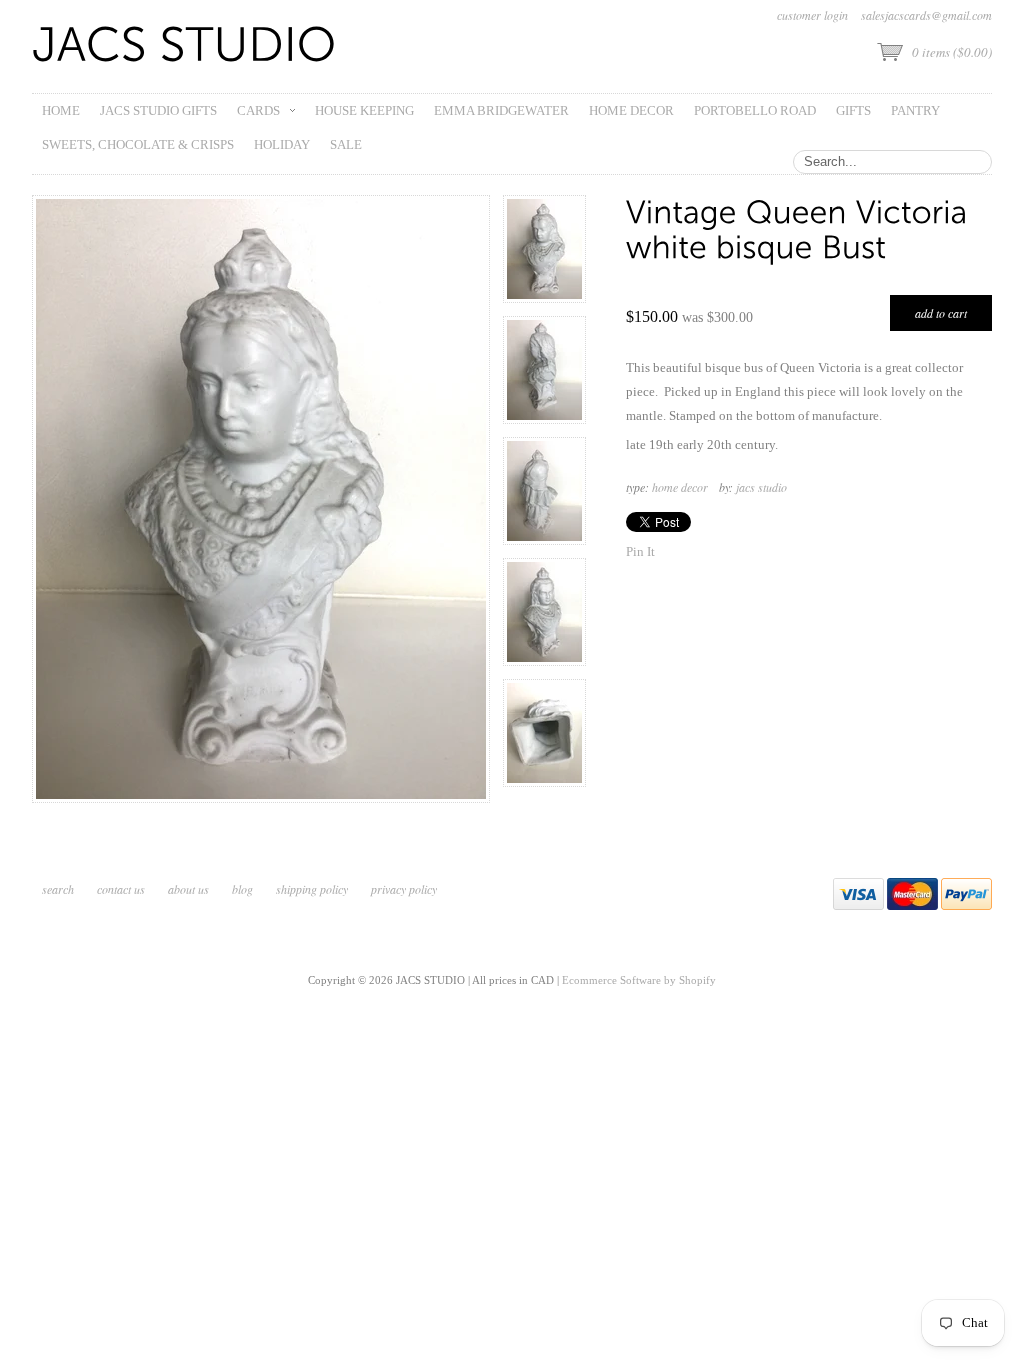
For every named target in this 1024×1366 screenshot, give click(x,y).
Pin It (640, 551)
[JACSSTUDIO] (184, 46)
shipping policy (312, 889)
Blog (242, 889)
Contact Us (121, 889)
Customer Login (812, 15)
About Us (188, 889)
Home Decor (680, 487)
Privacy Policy (404, 889)
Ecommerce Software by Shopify (639, 980)
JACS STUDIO (761, 487)
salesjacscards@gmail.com (926, 15)
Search (58, 889)
